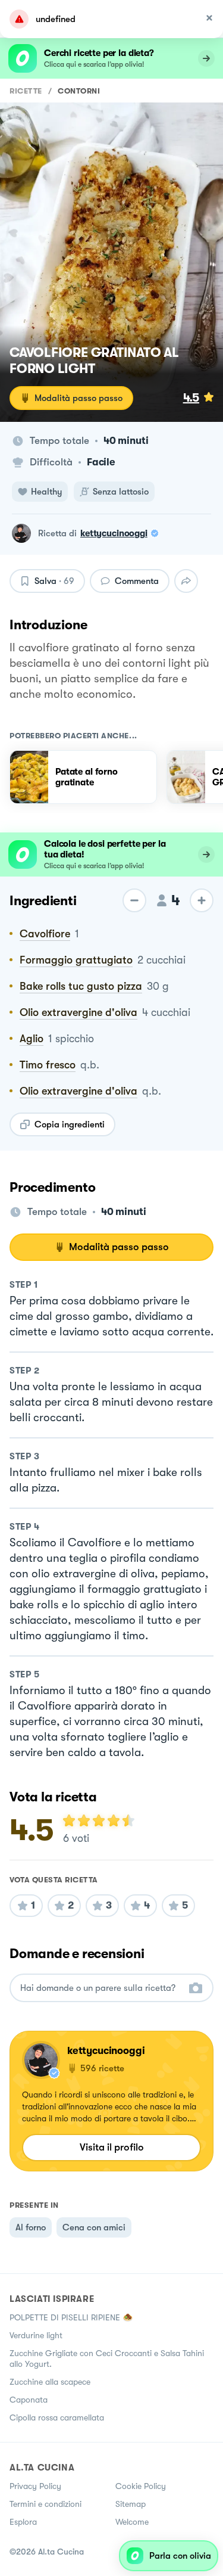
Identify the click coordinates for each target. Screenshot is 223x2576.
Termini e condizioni (45, 2504)
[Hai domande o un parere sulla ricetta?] (101, 1988)
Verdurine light (36, 2335)
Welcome (132, 2522)
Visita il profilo (112, 2147)
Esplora (23, 2522)
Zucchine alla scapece (50, 2382)
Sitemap (131, 2504)
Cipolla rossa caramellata (57, 2417)
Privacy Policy (35, 2486)
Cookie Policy (141, 2486)
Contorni (79, 91)
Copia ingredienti (70, 1124)
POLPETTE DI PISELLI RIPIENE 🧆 (71, 2317)
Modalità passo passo (78, 398)
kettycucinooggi (114, 533)
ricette (26, 91)
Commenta (137, 581)
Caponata (29, 2400)
